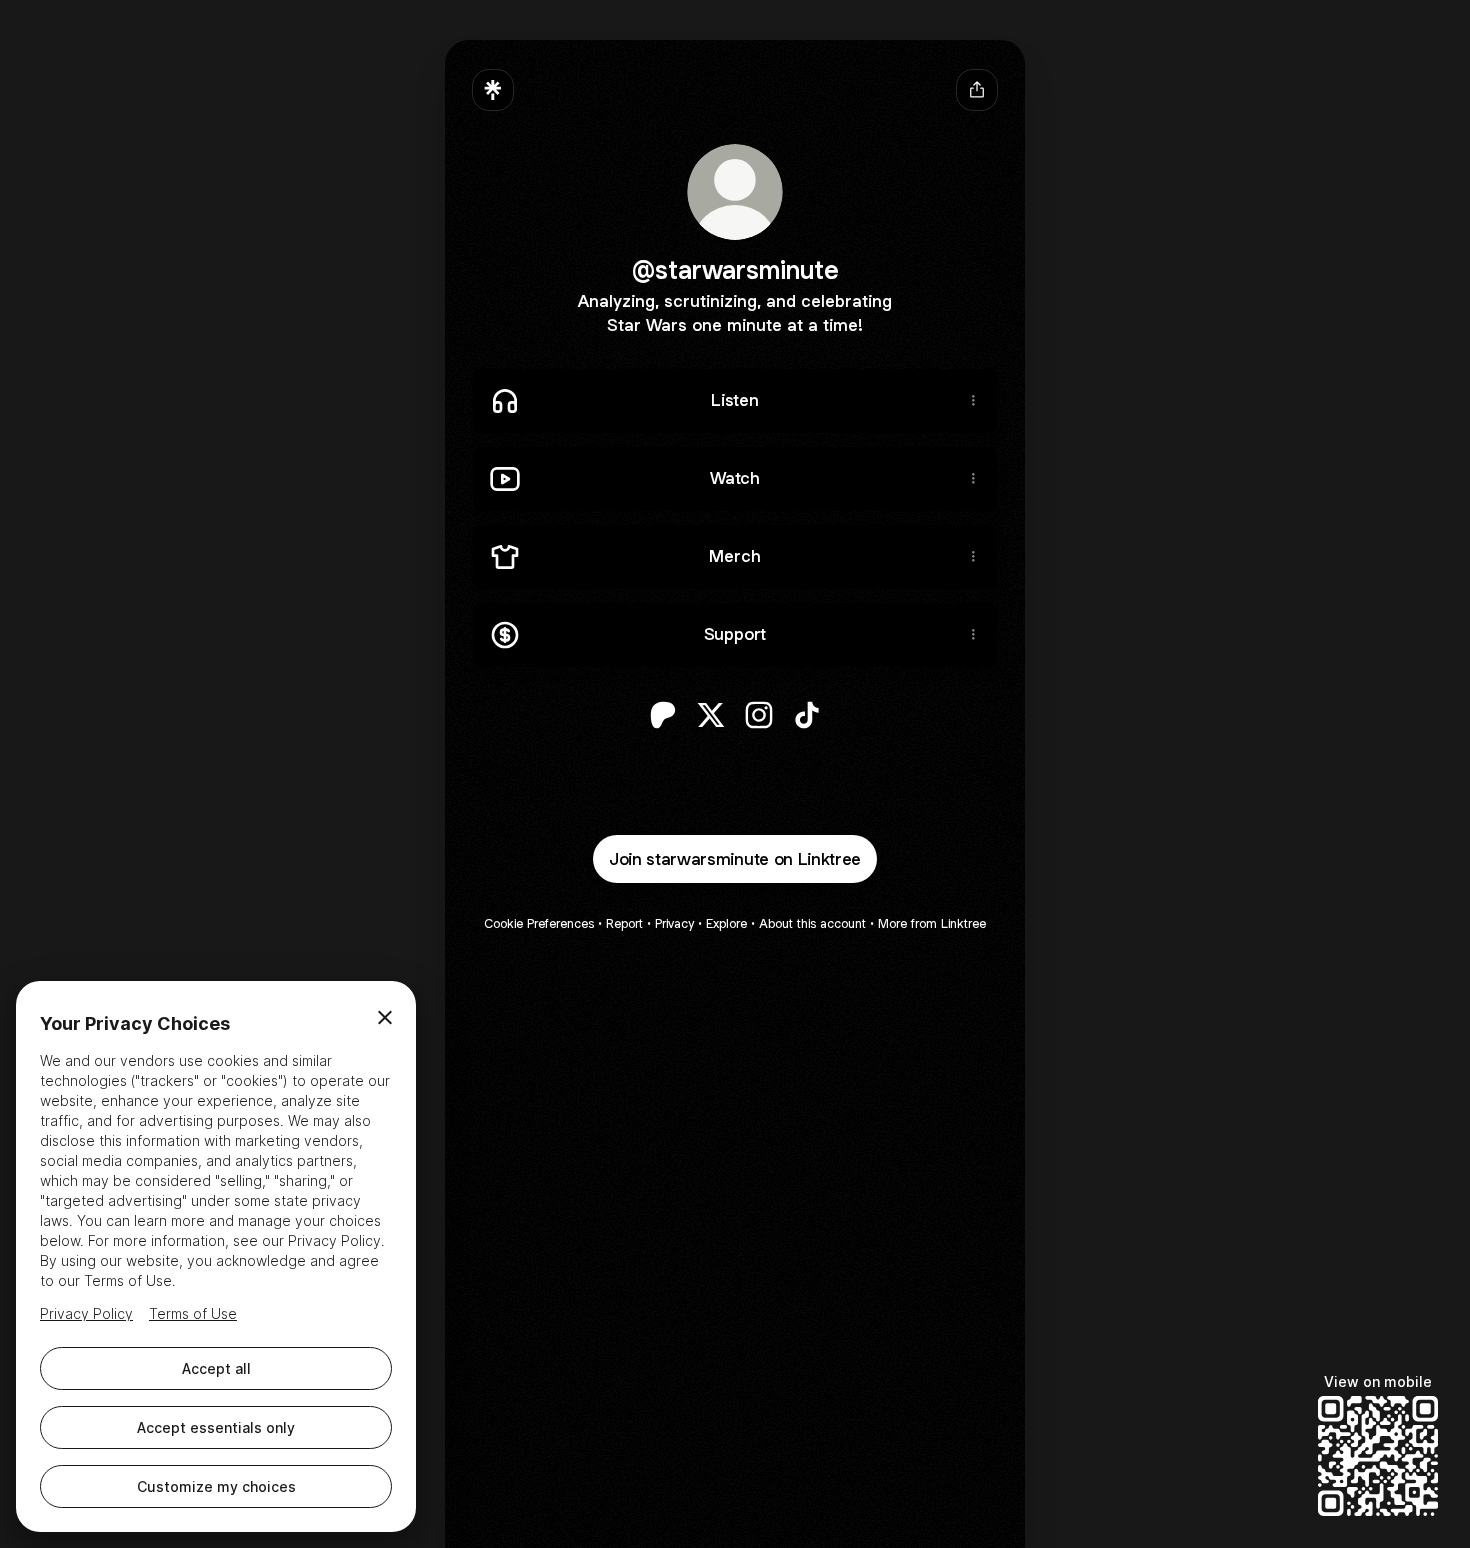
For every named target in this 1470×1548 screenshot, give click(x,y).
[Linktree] (493, 90)
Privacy (674, 923)
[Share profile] (977, 90)
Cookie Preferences (539, 923)
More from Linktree (932, 923)
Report (624, 923)
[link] (663, 715)
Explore (726, 923)
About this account (812, 923)
